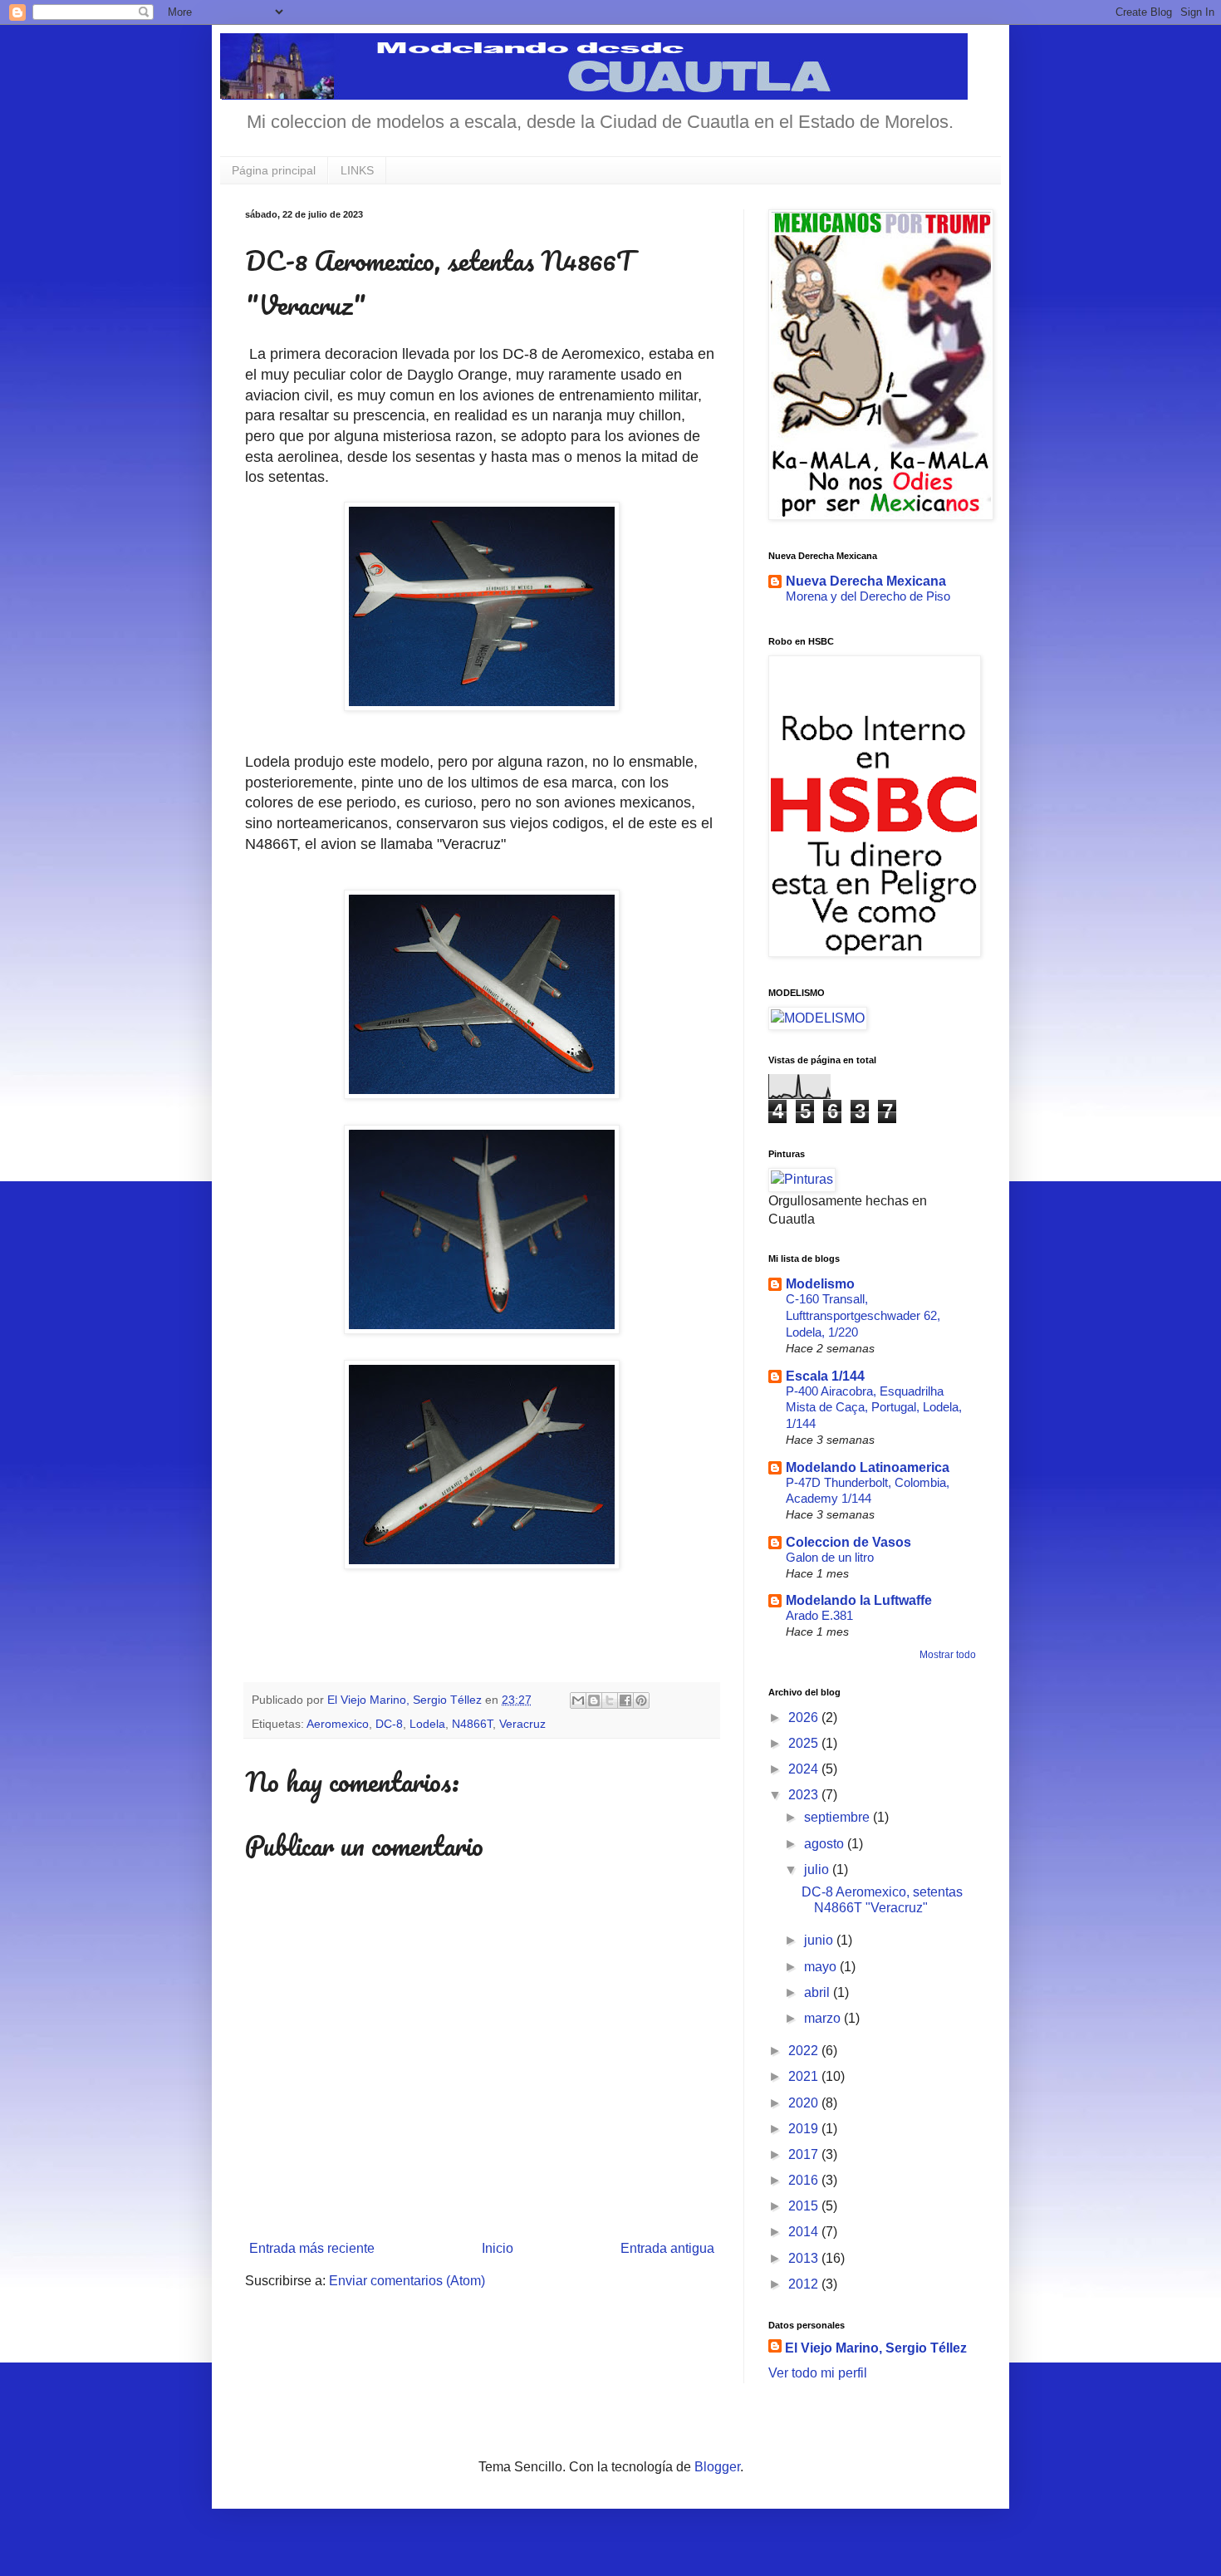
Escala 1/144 (825, 1376)
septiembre (839, 1817)
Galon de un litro (830, 1557)
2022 (805, 2051)
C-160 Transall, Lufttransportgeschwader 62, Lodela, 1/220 (863, 1315)
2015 (805, 2206)
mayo (822, 1967)
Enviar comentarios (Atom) (407, 2281)
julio (818, 1869)
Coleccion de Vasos (848, 1542)
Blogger (717, 2467)
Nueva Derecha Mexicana (866, 581)
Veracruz (522, 1724)
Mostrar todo (948, 1655)
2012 (805, 2284)
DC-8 (389, 1724)
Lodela (427, 1724)
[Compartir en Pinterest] (641, 1700)
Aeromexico (338, 1724)
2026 (805, 1717)
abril (819, 1992)
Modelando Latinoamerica (868, 1467)
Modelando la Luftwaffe (859, 1600)
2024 (805, 1769)
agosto (826, 1844)
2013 (805, 2258)
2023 (805, 1795)
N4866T (472, 1724)
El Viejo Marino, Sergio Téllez (876, 2348)
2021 (805, 2076)
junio (820, 1940)
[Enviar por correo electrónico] (578, 1700)
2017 (805, 2154)
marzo (824, 2018)
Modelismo (820, 1284)
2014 (805, 2232)
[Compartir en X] (610, 1700)
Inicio (498, 2248)
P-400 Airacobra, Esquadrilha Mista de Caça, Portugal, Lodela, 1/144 (874, 1408)
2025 (805, 1743)
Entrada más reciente (312, 2248)
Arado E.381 (819, 1615)
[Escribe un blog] (594, 1700)
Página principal (274, 170)
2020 (805, 2103)
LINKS (357, 170)
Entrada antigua (667, 2248)
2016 (805, 2180)
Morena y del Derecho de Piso (868, 596)
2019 (805, 2129)
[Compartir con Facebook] (625, 1700)
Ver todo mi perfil (818, 2373)
